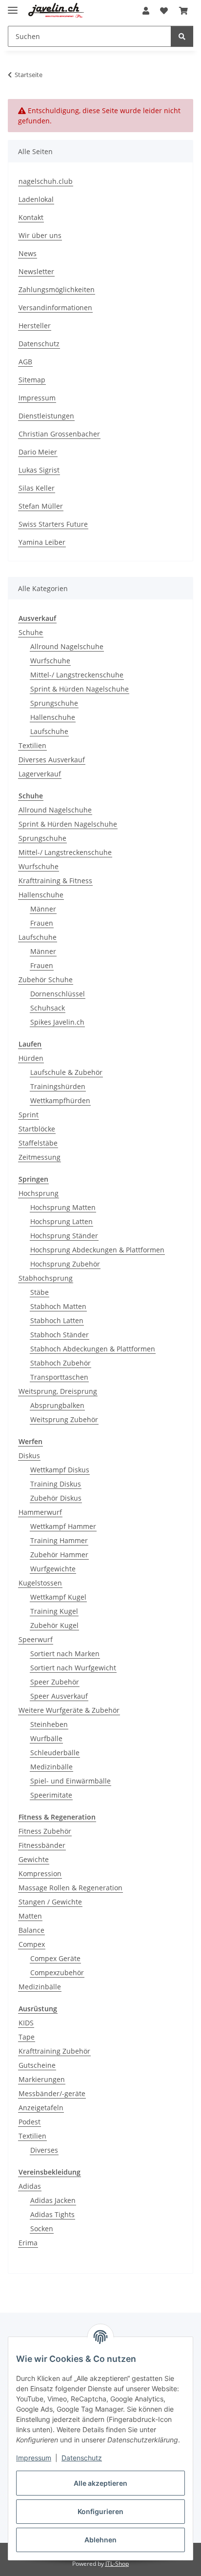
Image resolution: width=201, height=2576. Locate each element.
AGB (25, 362)
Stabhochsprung (46, 1278)
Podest (30, 2122)
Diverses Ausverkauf (52, 760)
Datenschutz (82, 2458)
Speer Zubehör (55, 1682)
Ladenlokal (36, 199)
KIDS (26, 2023)
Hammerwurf (40, 1512)
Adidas (30, 2186)
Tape (27, 2037)
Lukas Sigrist (39, 470)
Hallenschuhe (53, 717)
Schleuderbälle (55, 1753)
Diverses (44, 2150)
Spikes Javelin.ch (57, 1022)
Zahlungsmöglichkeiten (57, 289)
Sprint (29, 1115)
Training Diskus (56, 1484)
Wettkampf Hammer (63, 1526)
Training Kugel (54, 1611)
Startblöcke (37, 1129)
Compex (32, 1944)
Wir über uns (40, 235)
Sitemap (32, 380)
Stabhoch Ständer (60, 1335)
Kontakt (31, 217)
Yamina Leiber (42, 542)
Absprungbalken (57, 1405)
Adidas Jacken (53, 2200)
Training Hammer (59, 1540)
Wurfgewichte (53, 1569)
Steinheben (49, 1724)
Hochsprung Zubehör (65, 1264)
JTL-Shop (117, 2564)
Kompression (40, 1873)
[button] (146, 11)
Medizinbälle (51, 1767)
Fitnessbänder (42, 1845)
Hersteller (35, 326)
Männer (43, 909)
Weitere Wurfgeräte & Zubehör (69, 1710)
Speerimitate (51, 1795)
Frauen (42, 923)
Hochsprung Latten (61, 1221)
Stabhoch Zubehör (60, 1363)
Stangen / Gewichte (50, 1902)
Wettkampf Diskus (60, 1470)
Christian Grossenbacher (59, 434)
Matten (30, 1916)
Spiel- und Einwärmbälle (70, 1781)
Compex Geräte (55, 1958)
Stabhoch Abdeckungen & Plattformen (93, 1349)
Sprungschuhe (54, 703)
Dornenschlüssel (58, 994)
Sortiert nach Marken (65, 1654)
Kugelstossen (40, 1583)
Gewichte (34, 1859)
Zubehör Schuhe (46, 980)
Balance (31, 1930)
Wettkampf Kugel (58, 1597)
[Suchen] (182, 36)
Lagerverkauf (40, 774)
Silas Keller (37, 488)
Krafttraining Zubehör (54, 2051)
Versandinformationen (55, 307)
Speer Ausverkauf (59, 1696)
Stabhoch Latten (57, 1320)
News (28, 253)
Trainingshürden (58, 1086)
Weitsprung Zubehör (64, 1419)
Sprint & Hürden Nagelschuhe (80, 689)
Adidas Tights (52, 2214)
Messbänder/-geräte (52, 2093)
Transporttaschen (59, 1377)
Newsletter (36, 271)
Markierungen (42, 2079)
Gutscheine (37, 2065)
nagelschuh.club (46, 181)
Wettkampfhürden (60, 1100)
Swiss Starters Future (53, 524)
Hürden (31, 1058)
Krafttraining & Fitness (55, 881)
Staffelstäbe (38, 1143)
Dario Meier (38, 452)
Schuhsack (48, 1008)
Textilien (32, 745)
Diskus (29, 1456)
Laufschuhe (49, 731)
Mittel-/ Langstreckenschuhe (77, 675)
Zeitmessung (40, 1157)
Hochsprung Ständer (64, 1236)
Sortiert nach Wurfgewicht (73, 1668)
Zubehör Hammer (59, 1555)
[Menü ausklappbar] (13, 6)
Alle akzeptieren (100, 2483)
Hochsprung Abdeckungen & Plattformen (97, 1250)
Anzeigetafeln (41, 2108)
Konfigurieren (100, 2511)
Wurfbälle (46, 1738)
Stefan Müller (41, 506)
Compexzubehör (57, 1972)
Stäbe (40, 1292)
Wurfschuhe (50, 661)
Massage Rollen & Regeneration (70, 1888)
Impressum (34, 2458)
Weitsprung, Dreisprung (58, 1391)
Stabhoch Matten (58, 1306)
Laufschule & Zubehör (66, 1072)
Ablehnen (100, 2540)
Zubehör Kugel (54, 1625)
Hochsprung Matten (63, 1207)
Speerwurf (36, 1639)
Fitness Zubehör (45, 1831)
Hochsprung (39, 1193)
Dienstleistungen (46, 416)
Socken (42, 2229)
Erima (28, 2243)
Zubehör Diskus (56, 1498)
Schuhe (31, 632)
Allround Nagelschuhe (67, 646)
